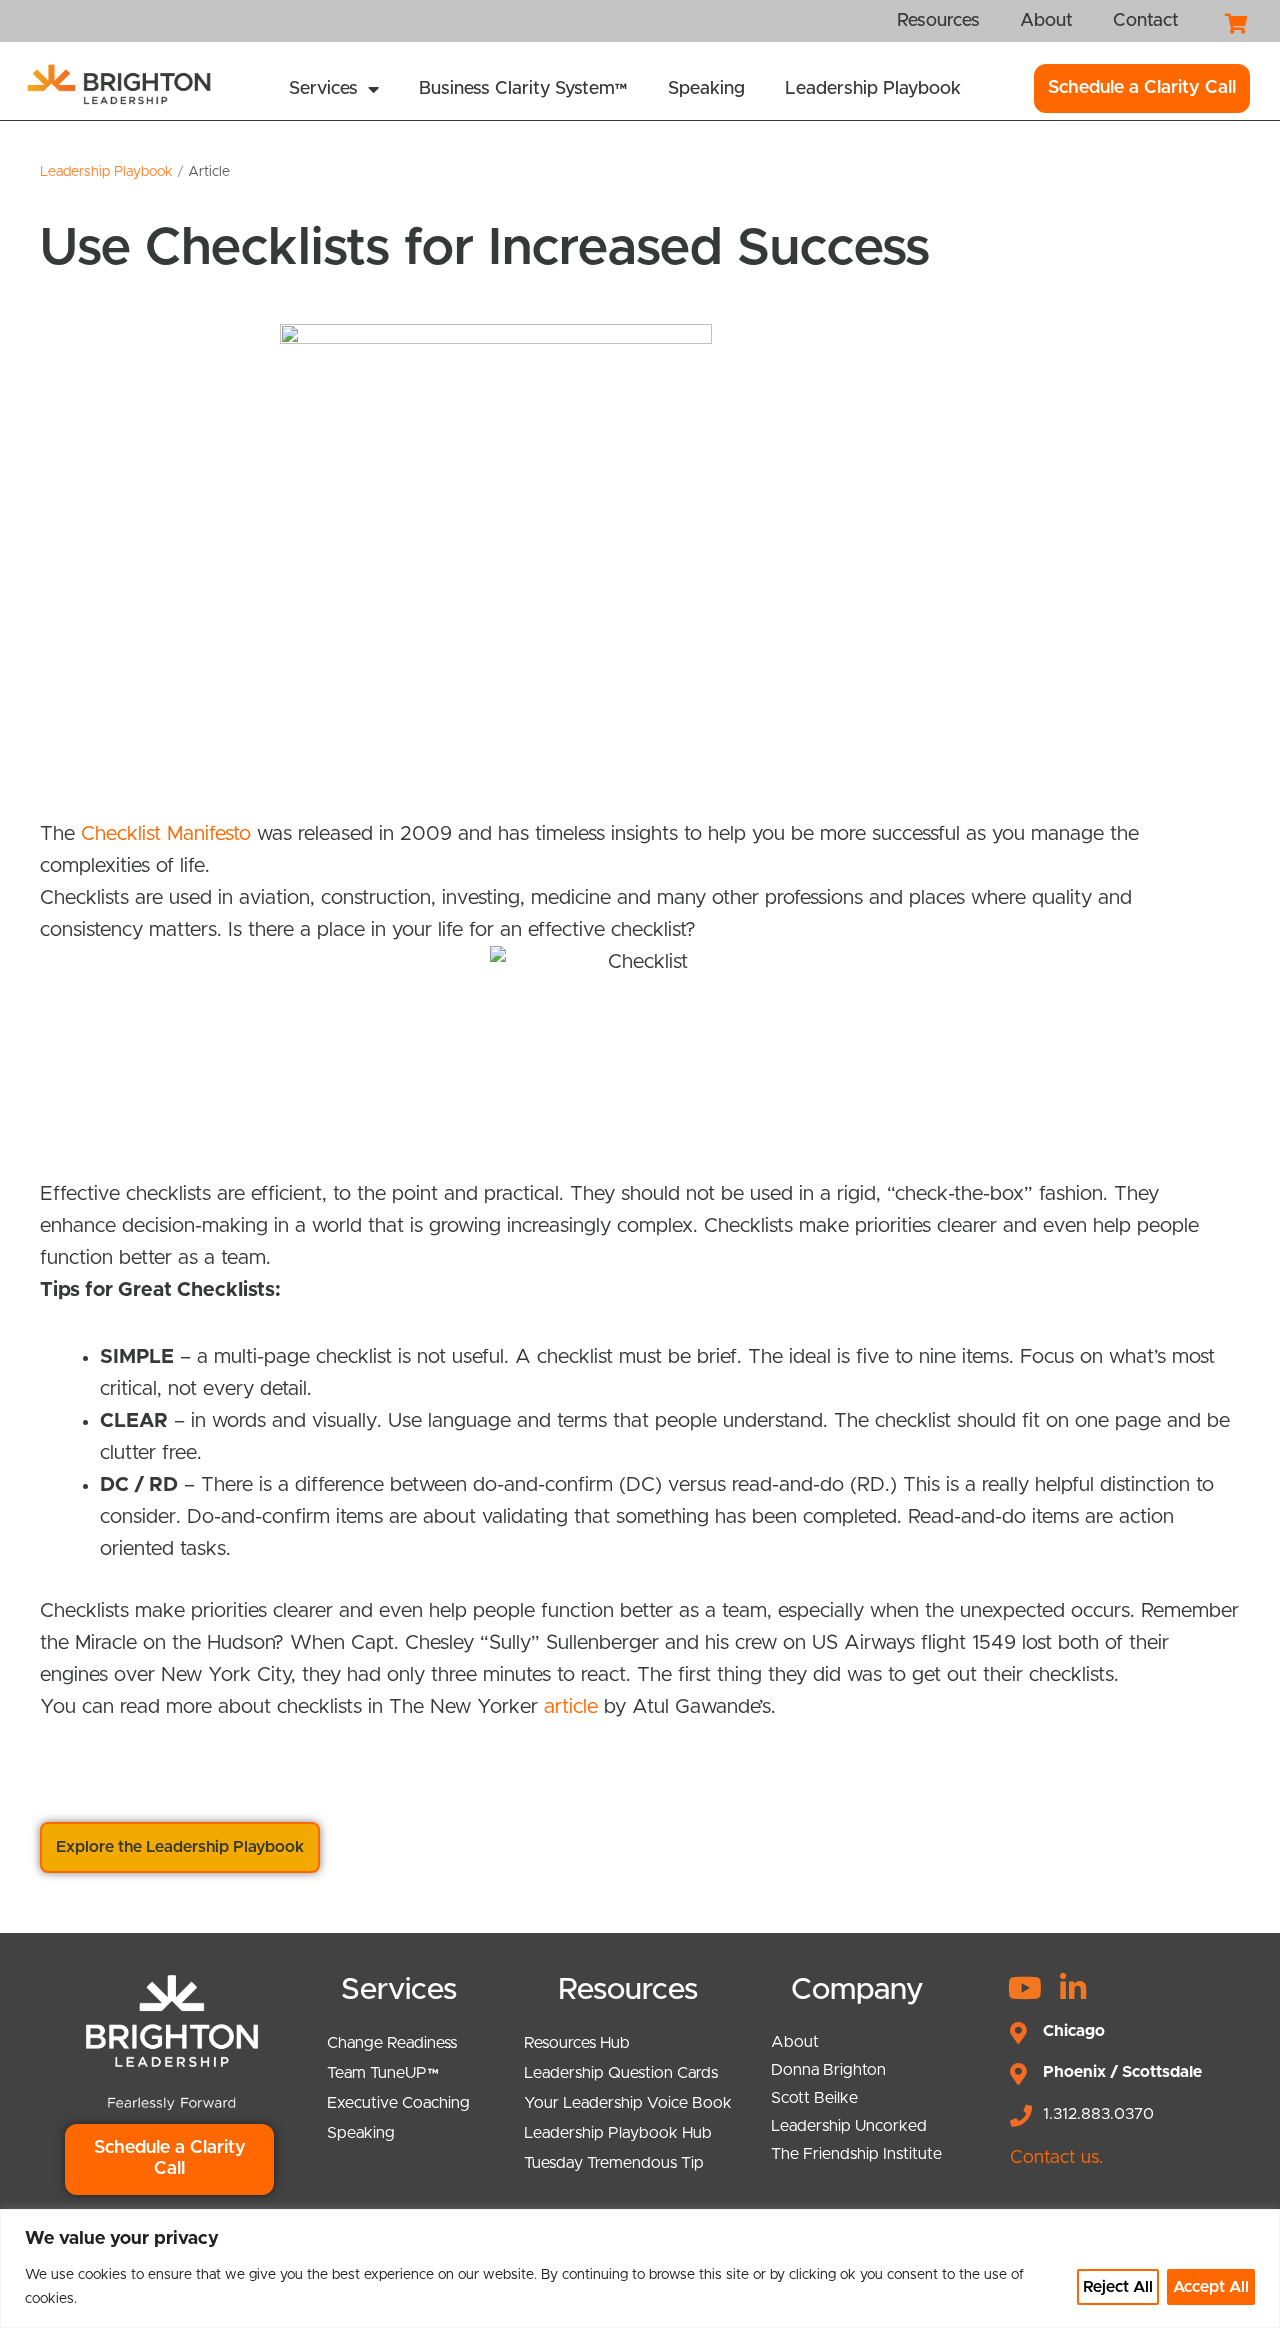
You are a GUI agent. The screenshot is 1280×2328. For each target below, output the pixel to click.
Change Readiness (392, 2043)
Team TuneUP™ (383, 2073)
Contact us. (1056, 2158)
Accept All (1211, 2287)
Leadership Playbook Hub (618, 2133)
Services (323, 89)
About (795, 2042)
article (571, 1707)
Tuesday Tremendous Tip (614, 2163)
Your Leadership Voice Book (628, 2103)
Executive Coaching (398, 2103)
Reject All (1118, 2287)
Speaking (706, 89)
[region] (640, 2268)
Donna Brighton (828, 2070)
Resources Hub (577, 2043)
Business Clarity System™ (523, 89)
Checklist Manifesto (166, 834)
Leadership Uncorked (849, 2126)
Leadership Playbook (873, 89)
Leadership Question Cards (621, 2073)
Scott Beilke (814, 2098)
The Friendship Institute (856, 2154)
